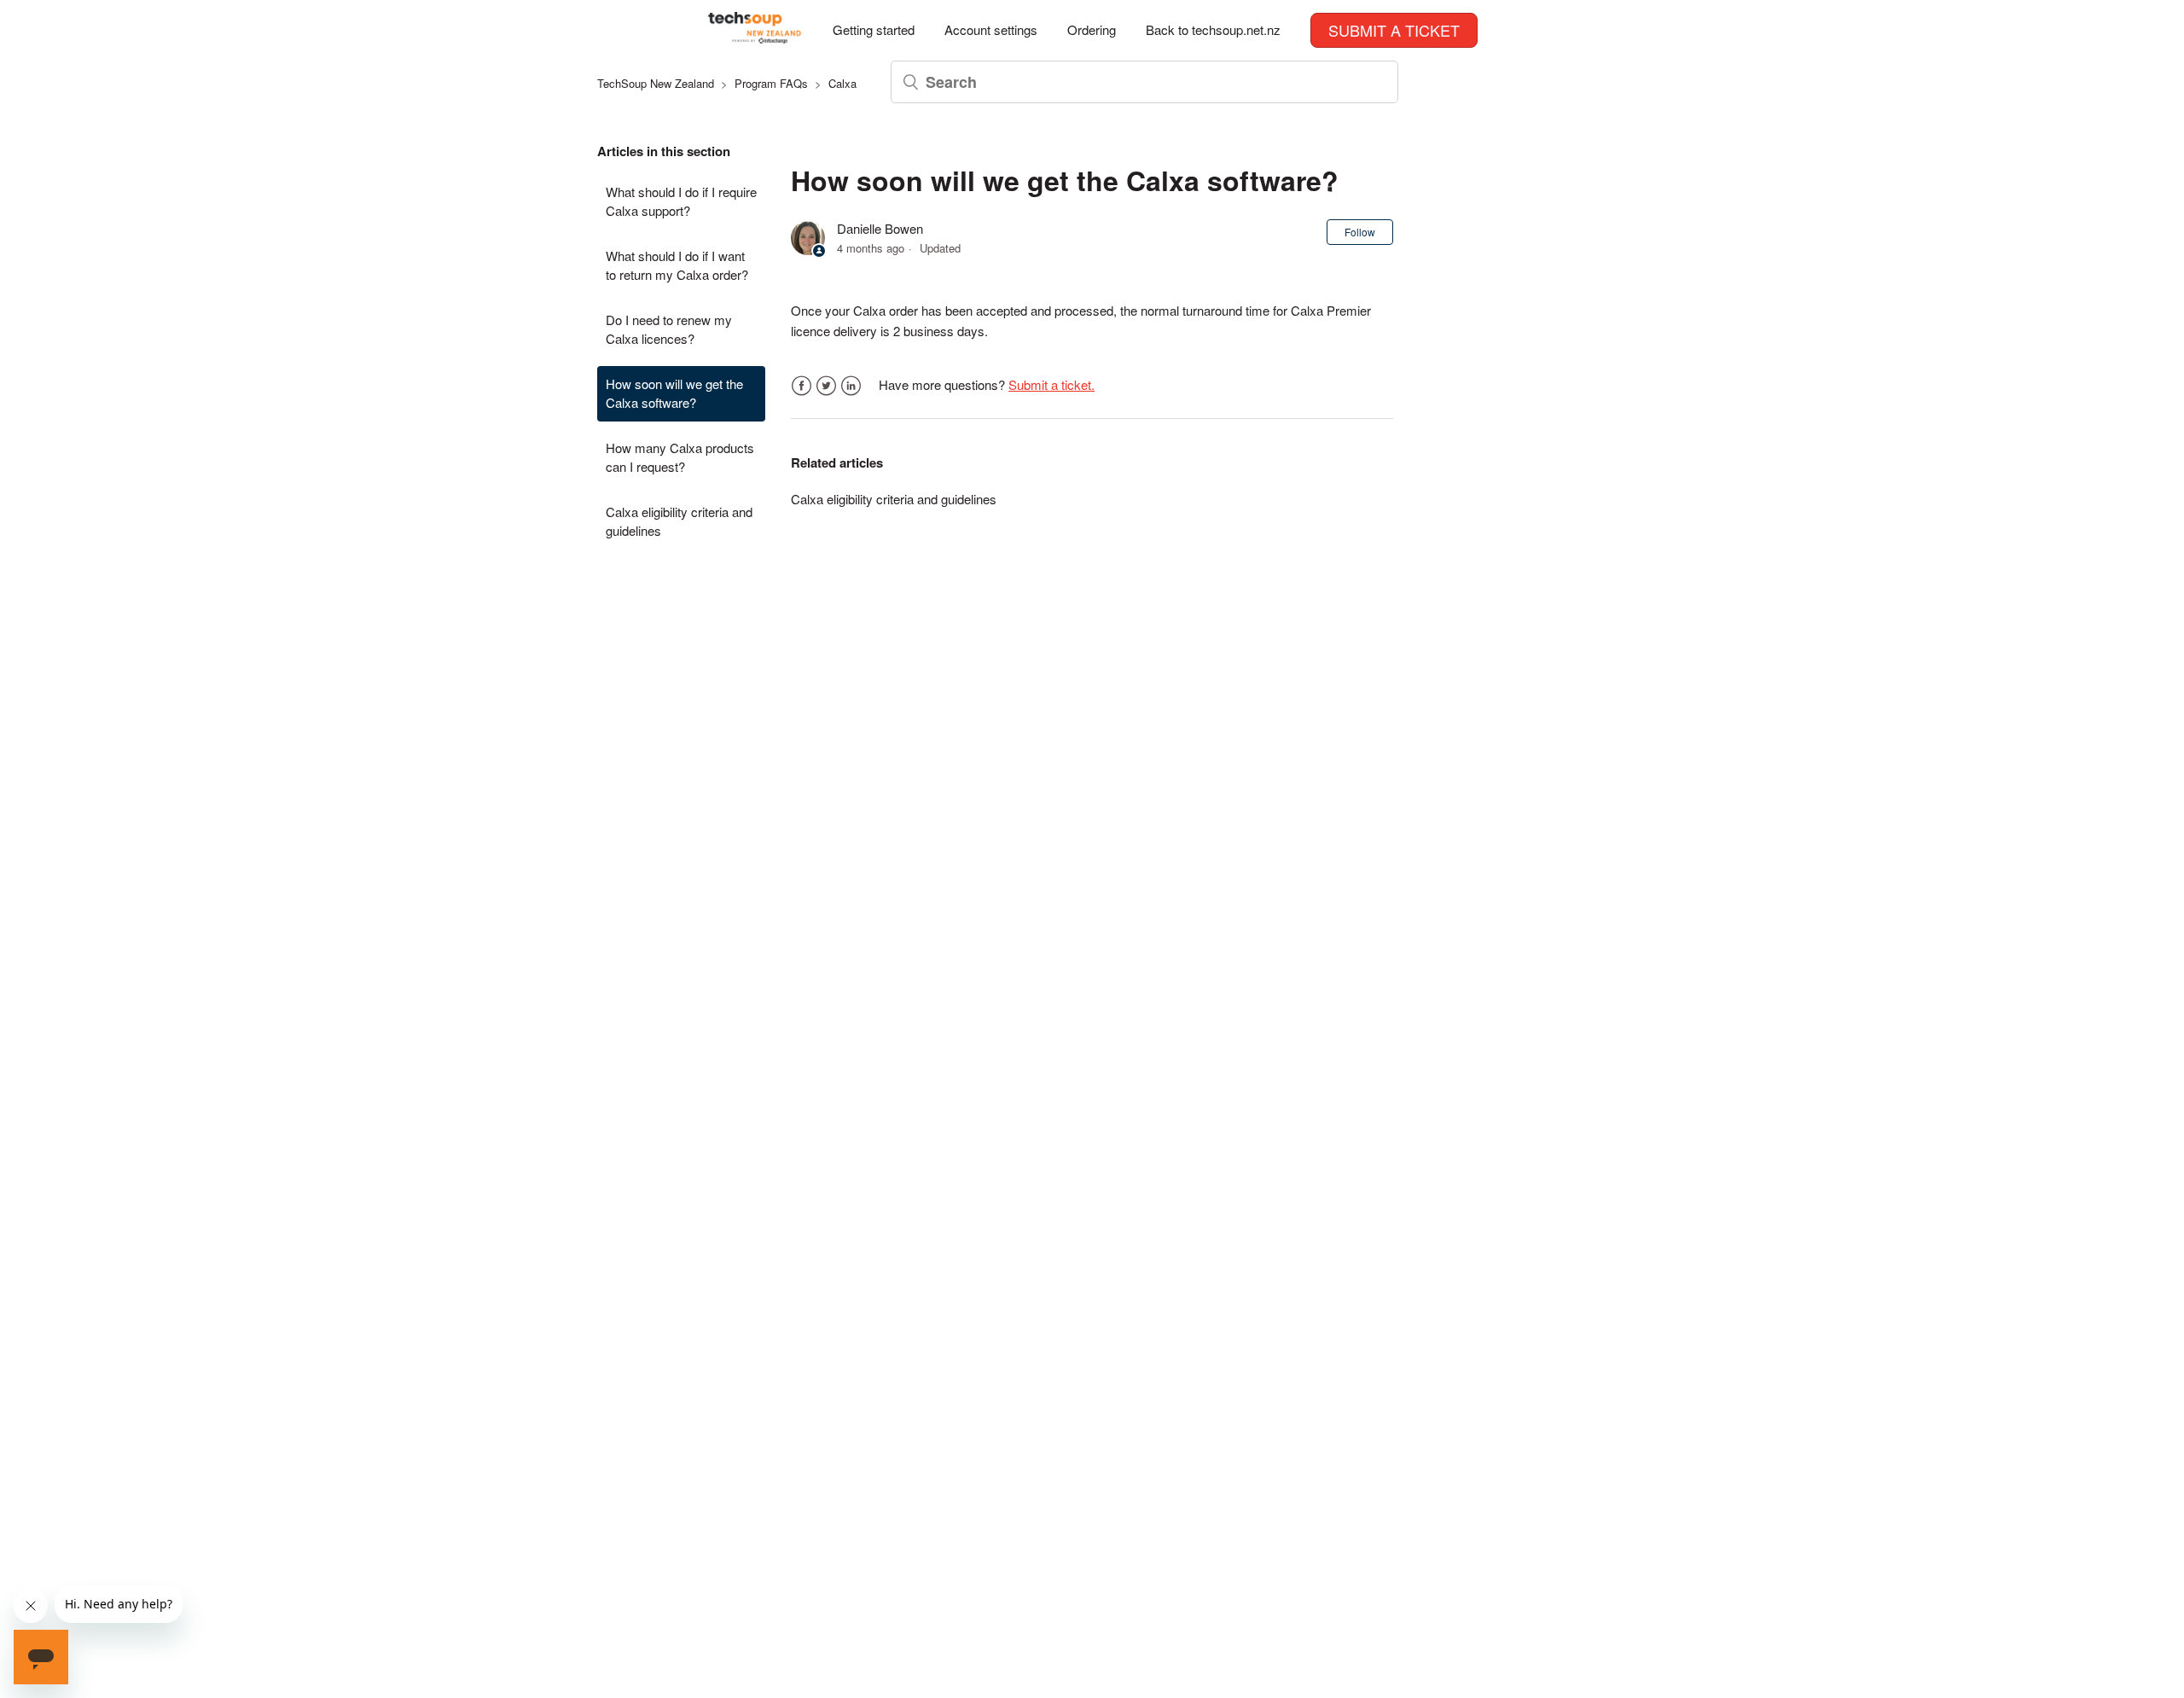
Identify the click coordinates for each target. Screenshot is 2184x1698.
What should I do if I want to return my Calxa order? (677, 265)
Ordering (1092, 29)
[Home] (755, 38)
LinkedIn (851, 386)
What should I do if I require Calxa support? (681, 201)
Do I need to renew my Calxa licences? (669, 329)
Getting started (874, 29)
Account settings (991, 29)
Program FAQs (771, 83)
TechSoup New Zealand (656, 83)
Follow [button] (1360, 232)
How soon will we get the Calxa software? (674, 393)
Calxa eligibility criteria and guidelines (679, 521)
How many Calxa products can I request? (680, 457)
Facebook (802, 386)
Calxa (842, 83)
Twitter (826, 386)
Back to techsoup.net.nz (1213, 29)
